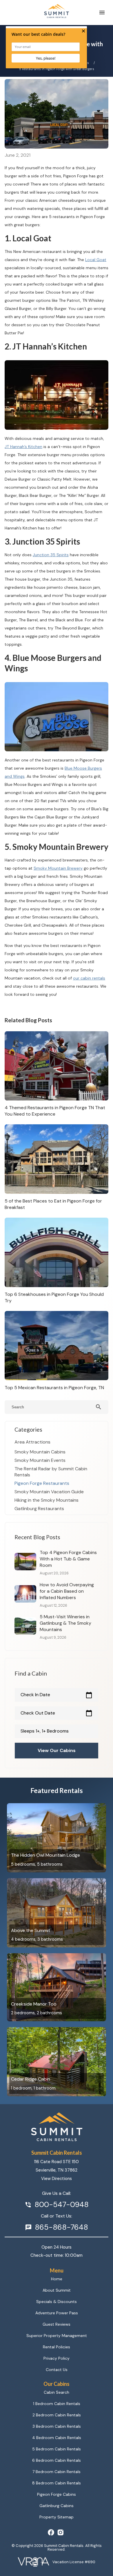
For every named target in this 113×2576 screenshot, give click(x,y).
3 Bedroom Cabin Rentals (57, 2426)
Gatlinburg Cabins (57, 2506)
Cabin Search (57, 2392)
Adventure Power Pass (57, 2313)
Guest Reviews (57, 2324)
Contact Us (57, 2370)
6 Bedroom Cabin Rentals (57, 2460)
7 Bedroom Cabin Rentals (57, 2472)
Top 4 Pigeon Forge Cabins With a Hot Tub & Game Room (68, 1559)
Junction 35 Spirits (51, 555)
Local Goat (96, 260)
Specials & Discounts (57, 2302)
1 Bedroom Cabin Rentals (57, 2404)
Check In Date (57, 1695)
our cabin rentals (89, 978)
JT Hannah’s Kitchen (23, 447)
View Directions (57, 2179)
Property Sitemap (57, 2517)
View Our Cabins (57, 1750)
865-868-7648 (61, 2227)
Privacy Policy (57, 2358)
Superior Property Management (57, 2336)
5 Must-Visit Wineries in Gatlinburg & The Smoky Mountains (65, 1623)
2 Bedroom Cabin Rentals (57, 2415)
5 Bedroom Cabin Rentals (57, 2449)
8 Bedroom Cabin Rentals (57, 2483)
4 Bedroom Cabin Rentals (57, 2438)
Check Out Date (57, 1713)
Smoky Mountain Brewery (58, 868)
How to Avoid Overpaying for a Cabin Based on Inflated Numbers (67, 1591)
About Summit (57, 2290)
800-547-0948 (62, 2205)
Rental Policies (57, 2347)
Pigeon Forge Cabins (57, 2494)
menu (102, 13)
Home (57, 2279)
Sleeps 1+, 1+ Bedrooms (45, 1731)
